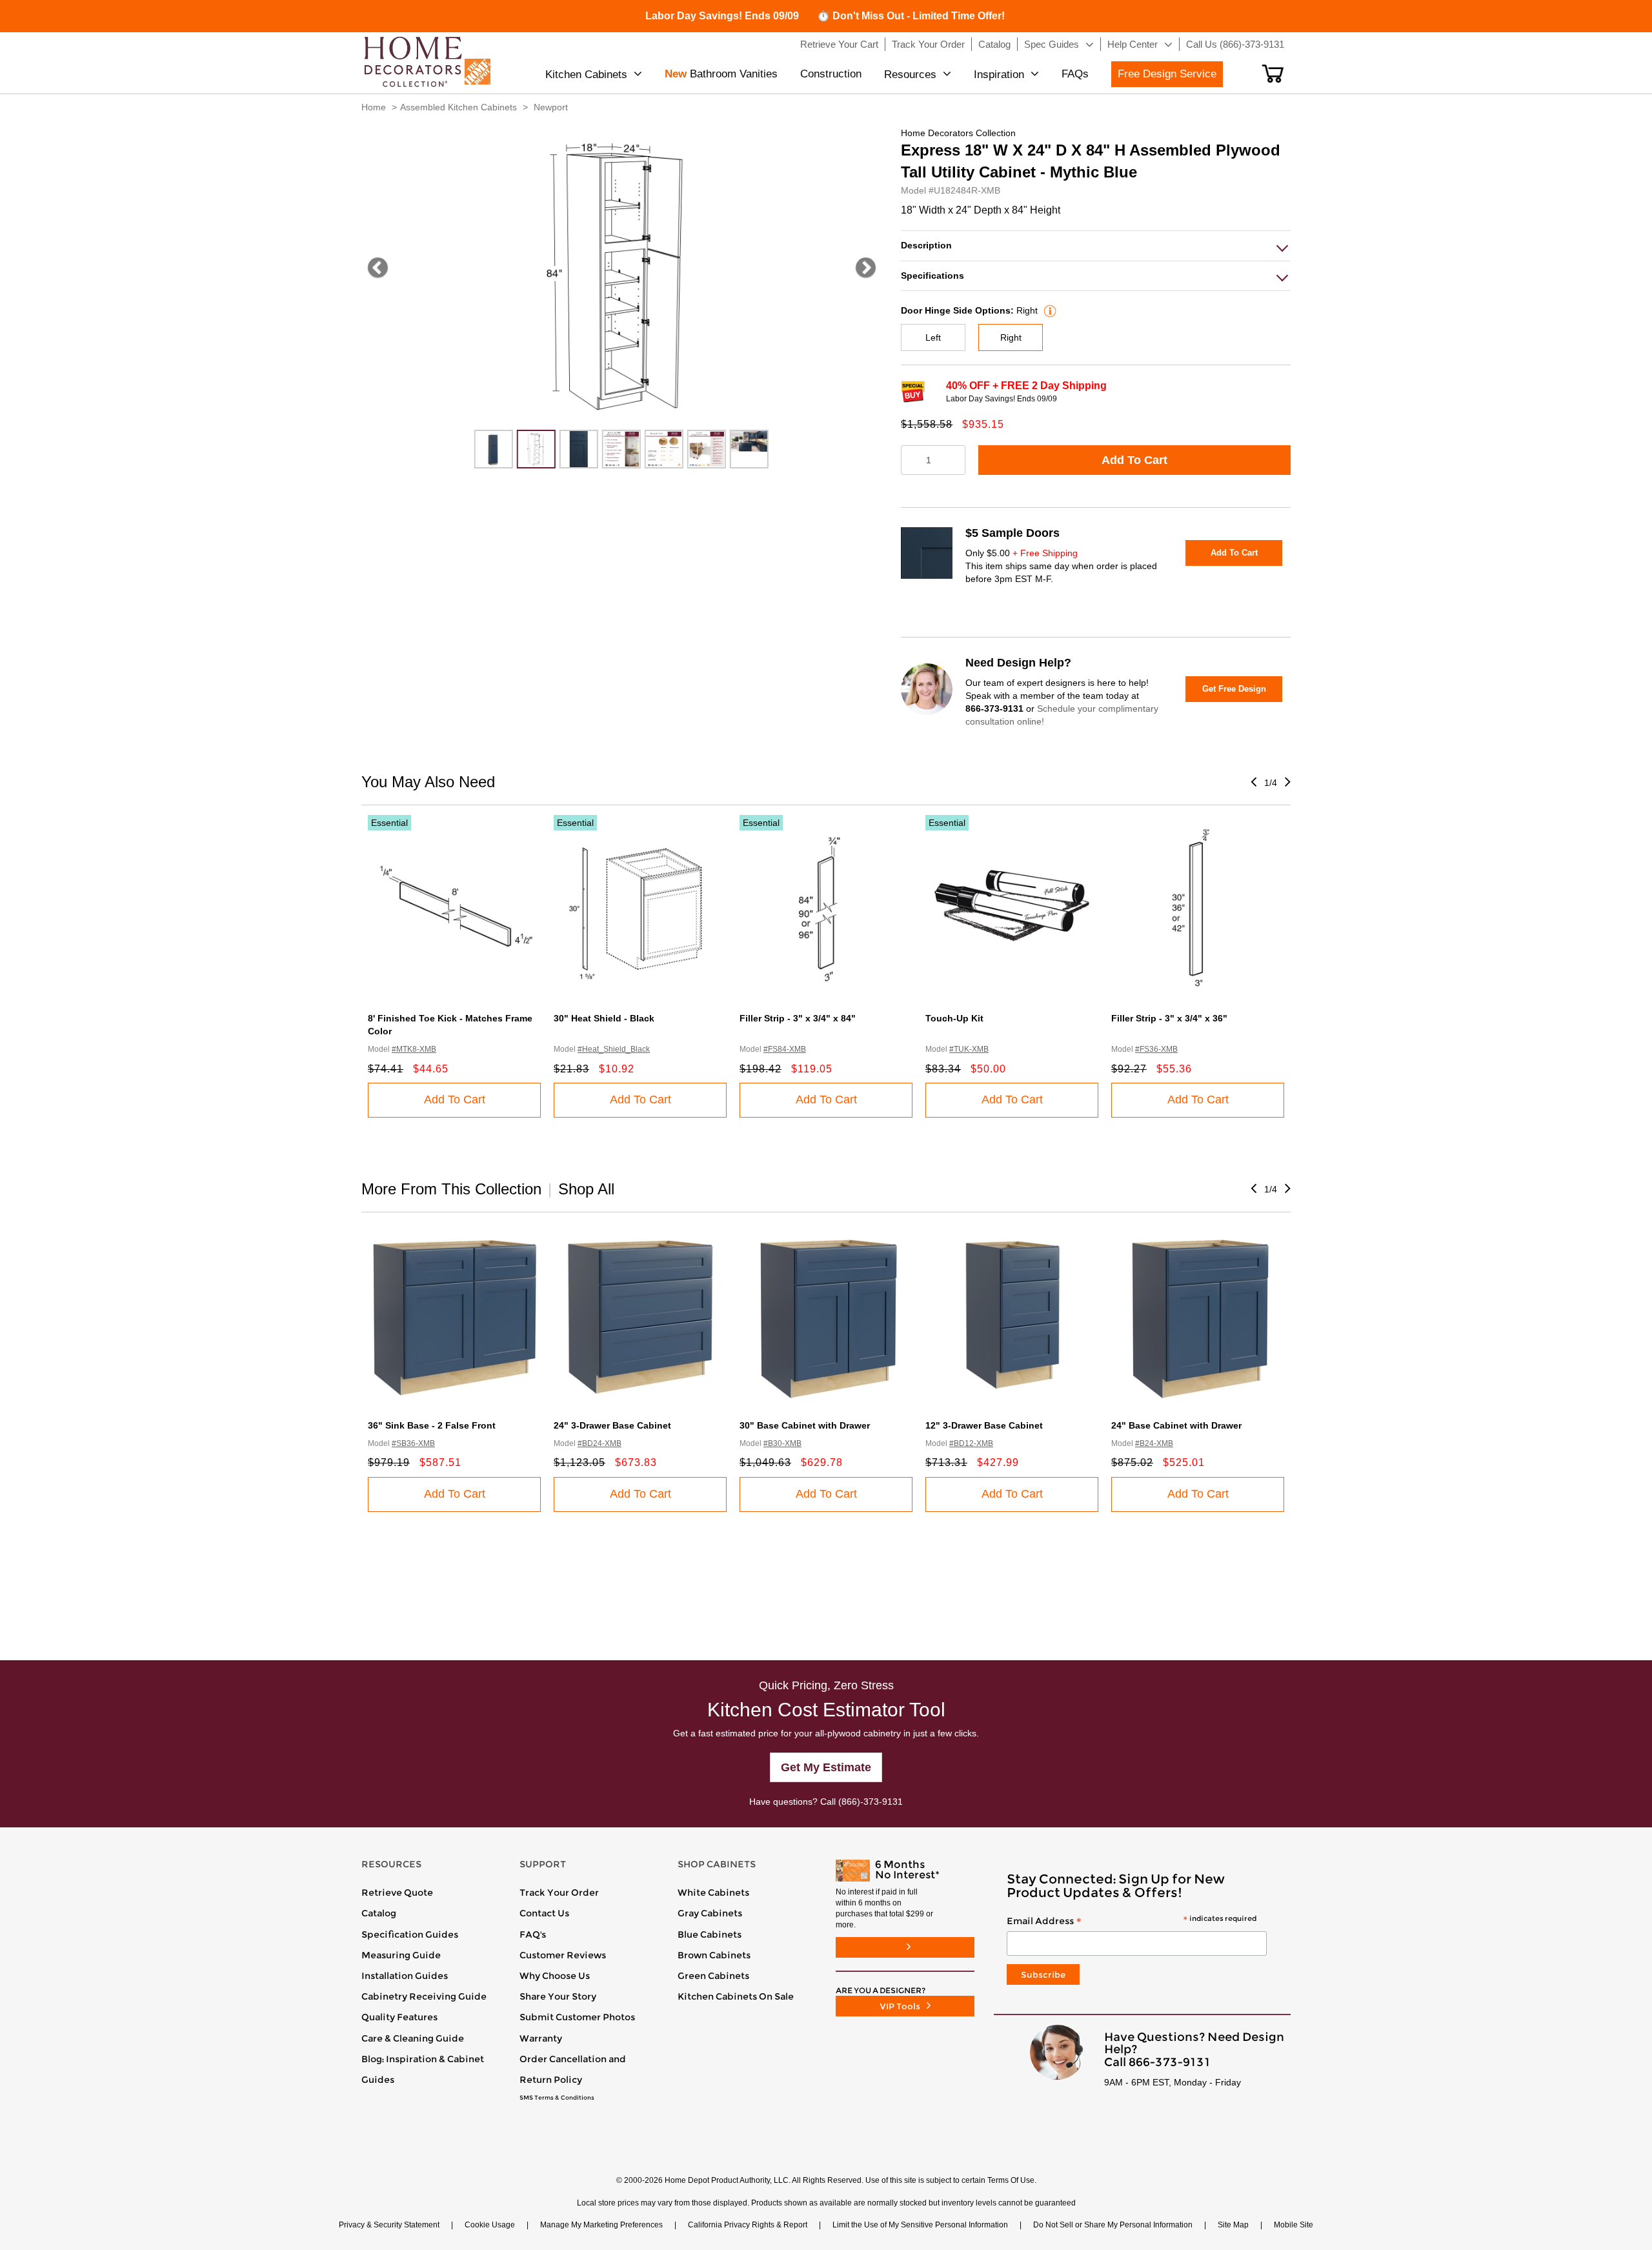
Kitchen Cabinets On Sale (736, 1996)
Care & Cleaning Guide (413, 2038)
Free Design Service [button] (1167, 74)
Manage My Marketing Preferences (601, 2225)
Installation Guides (405, 1976)
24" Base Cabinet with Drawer (1176, 1425)
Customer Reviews (563, 1955)
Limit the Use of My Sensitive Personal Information (920, 2225)
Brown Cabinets (714, 1955)
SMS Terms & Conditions (557, 2098)
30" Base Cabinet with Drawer (805, 1425)
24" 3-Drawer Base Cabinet (612, 1425)
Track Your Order (559, 1893)
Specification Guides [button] (410, 1934)
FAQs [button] (1075, 74)
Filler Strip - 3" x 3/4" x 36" (1169, 1018)
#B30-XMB (782, 1443)
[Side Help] (1048, 310)
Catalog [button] (994, 44)
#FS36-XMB (1156, 1049)
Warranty (541, 2038)
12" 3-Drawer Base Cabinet (984, 1425)
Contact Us (544, 1913)
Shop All (586, 1189)
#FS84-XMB (785, 1049)
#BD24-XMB (599, 1443)
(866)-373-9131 (871, 1802)
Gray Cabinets (710, 1913)
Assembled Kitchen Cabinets (458, 107)
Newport (551, 107)
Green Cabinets (713, 1976)
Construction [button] (831, 74)
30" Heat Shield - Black (604, 1018)
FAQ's (533, 1934)
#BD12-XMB (971, 1443)
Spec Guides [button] (1052, 44)
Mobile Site (1294, 2225)
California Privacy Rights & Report (748, 2225)
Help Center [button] (1133, 44)
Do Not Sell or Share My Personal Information (1113, 2225)
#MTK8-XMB (414, 1049)
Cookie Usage (490, 2225)
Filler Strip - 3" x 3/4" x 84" (798, 1018)
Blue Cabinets (710, 1934)
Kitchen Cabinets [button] (586, 75)
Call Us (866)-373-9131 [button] (1235, 44)
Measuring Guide (401, 1955)
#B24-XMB (1154, 1443)
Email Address (1132, 1922)
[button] (1273, 74)
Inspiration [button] (999, 75)
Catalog (379, 1913)
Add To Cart (1134, 460)
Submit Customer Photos (577, 2017)
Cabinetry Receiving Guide (424, 1996)
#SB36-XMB (413, 1443)
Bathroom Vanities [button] (721, 74)
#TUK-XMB (969, 1049)
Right (1011, 337)
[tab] (1096, 246)
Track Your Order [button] (928, 44)
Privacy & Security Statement (389, 2225)
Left (933, 337)
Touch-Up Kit (954, 1018)
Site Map (1233, 2225)
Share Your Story (558, 1996)
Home (374, 107)
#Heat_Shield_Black (614, 1049)
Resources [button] (910, 75)
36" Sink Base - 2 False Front (432, 1425)
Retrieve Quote (397, 1893)
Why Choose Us (555, 1976)
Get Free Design (1234, 689)
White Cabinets (713, 1893)
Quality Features (399, 2017)
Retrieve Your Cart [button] (839, 44)
